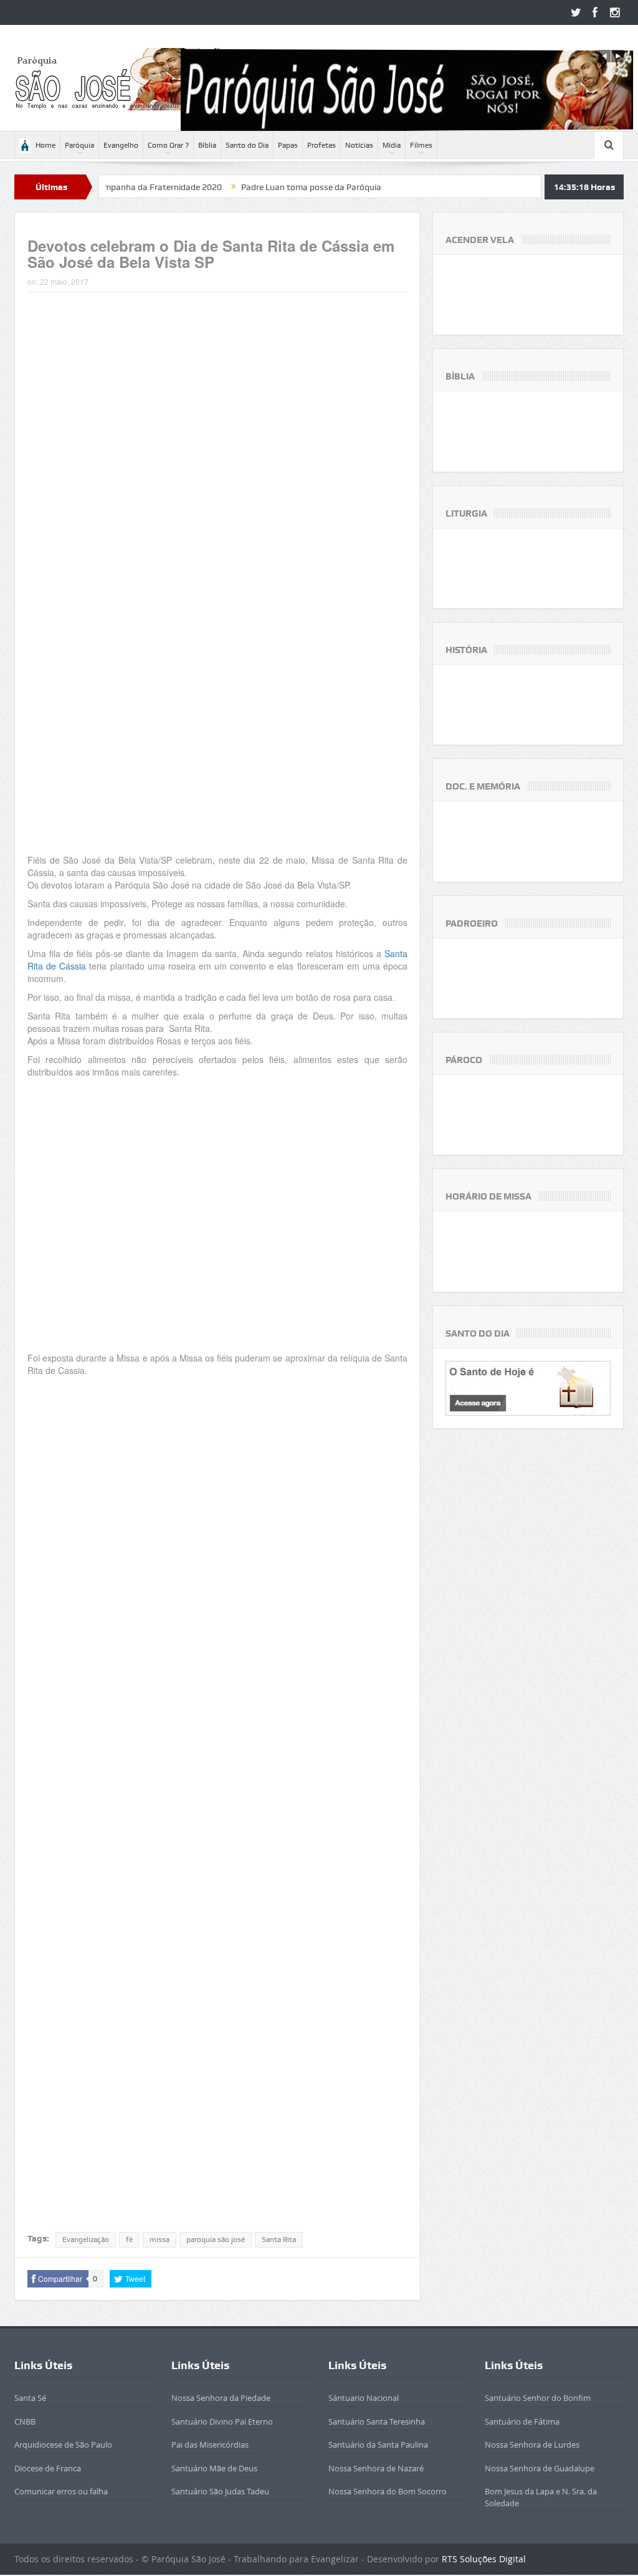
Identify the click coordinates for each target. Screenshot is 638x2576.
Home (45, 145)
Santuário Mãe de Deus (214, 2468)
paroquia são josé (216, 2240)
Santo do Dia (247, 145)
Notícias (359, 145)
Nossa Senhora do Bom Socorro (388, 2491)
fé (129, 2240)
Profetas (321, 145)
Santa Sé (30, 2398)
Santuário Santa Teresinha (377, 2421)
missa (159, 2240)
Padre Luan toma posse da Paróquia (252, 187)
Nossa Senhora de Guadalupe (540, 2468)
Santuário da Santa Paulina (378, 2445)
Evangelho (121, 145)
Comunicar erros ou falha (61, 2491)
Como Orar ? (168, 145)
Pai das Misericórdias (210, 2445)
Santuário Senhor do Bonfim (538, 2398)
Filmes (421, 145)
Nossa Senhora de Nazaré (376, 2468)
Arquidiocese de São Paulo (63, 2445)
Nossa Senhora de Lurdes (532, 2445)
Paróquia (79, 145)
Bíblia (207, 145)
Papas (288, 145)
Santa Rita (279, 2240)
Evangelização (86, 2240)
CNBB (25, 2421)
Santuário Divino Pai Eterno (222, 2421)
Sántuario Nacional (364, 2398)
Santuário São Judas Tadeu (220, 2491)
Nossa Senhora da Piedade (221, 2398)
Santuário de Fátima (522, 2421)
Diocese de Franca (48, 2468)
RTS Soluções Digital (484, 2559)
